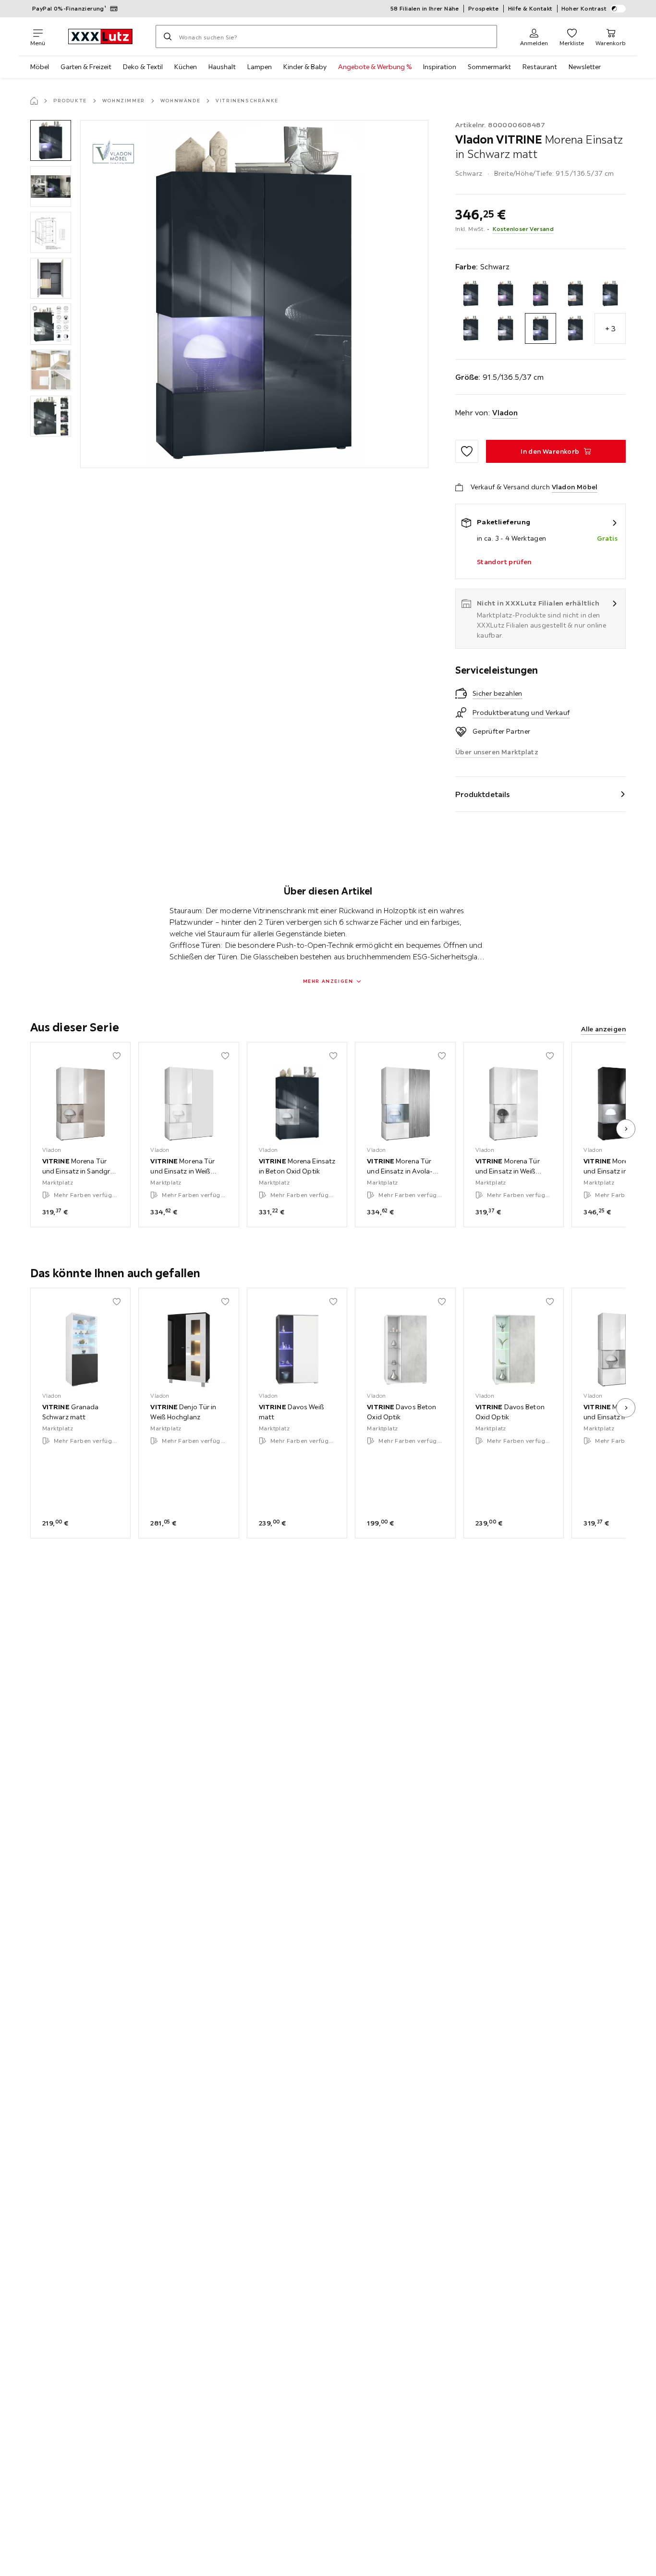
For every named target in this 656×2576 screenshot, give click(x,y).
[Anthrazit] (471, 294)
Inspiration (440, 67)
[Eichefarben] (576, 294)
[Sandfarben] (505, 329)
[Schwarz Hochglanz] (576, 329)
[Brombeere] (541, 294)
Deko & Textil (143, 67)
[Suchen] (168, 36)
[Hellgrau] (471, 329)
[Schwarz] (541, 329)
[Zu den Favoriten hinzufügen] (467, 451)
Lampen (260, 67)
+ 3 (610, 328)
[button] (51, 140)
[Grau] (610, 294)
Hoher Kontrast (584, 8)
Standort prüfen (504, 562)
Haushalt (222, 67)
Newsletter (585, 67)
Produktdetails (483, 794)
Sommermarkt (489, 67)
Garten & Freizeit (86, 67)
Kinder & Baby (305, 67)
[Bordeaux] (505, 294)
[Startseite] (34, 101)
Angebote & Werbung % (375, 67)
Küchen (186, 67)
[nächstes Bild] (626, 1129)
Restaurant (540, 67)
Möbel (40, 67)
